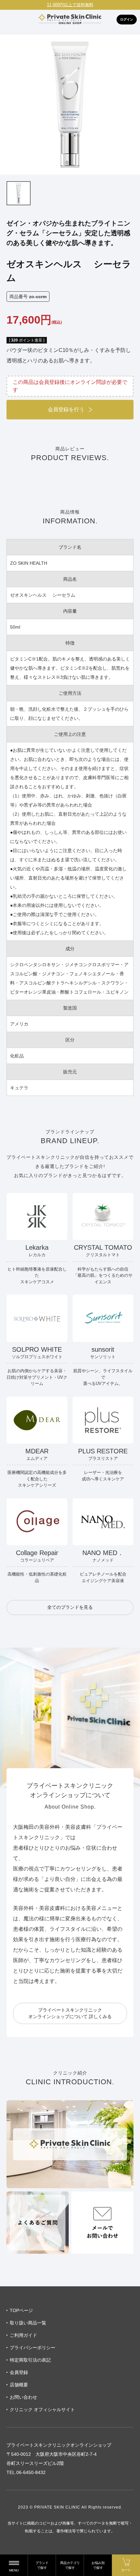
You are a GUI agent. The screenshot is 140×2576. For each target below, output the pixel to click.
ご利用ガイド (23, 2335)
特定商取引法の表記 (30, 2360)
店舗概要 (19, 2385)
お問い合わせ (23, 2397)
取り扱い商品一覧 (28, 2323)
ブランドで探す (42, 2565)
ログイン (127, 19)
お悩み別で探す (98, 2565)
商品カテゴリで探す (70, 2565)
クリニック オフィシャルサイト (42, 2409)
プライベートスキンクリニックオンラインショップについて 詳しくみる (70, 2013)
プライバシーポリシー (33, 2348)
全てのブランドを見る (70, 1607)
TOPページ (21, 2310)
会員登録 (19, 2372)
